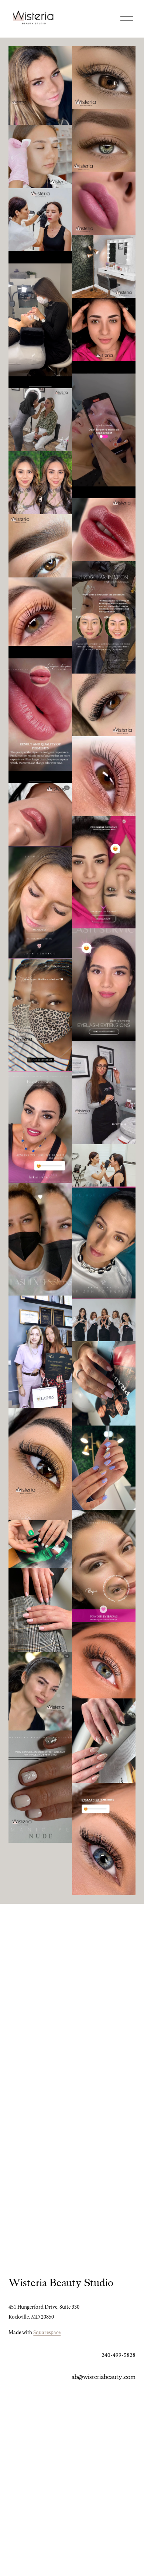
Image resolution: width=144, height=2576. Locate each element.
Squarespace (47, 2332)
